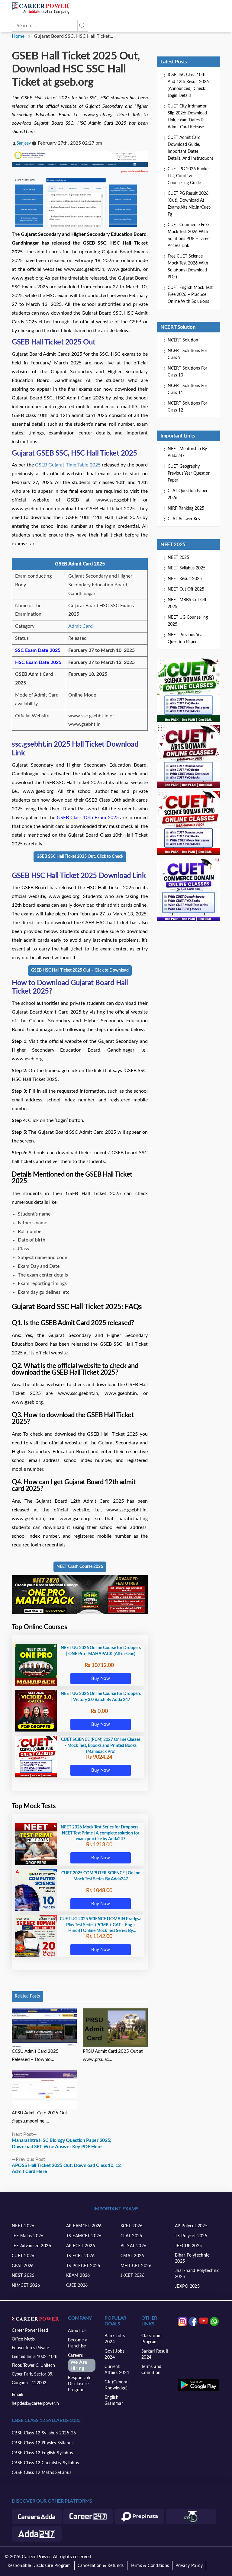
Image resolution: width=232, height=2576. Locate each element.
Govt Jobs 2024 (114, 2354)
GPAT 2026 (23, 2266)
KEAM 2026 (78, 2276)
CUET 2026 (23, 2256)
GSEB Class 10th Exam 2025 (88, 818)
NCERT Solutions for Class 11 (187, 389)
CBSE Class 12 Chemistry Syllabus (45, 2463)
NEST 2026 (23, 2276)
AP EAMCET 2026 (84, 2226)
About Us (77, 2331)
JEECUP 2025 (188, 2246)
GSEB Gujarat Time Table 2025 (68, 465)
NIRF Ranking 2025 (186, 508)
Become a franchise (78, 2343)
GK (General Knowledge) (116, 2385)
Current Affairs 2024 (117, 2370)
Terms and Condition (151, 2370)
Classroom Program (152, 2339)
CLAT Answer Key (184, 519)
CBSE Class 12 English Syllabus (42, 2453)
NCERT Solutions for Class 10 (187, 372)
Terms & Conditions (150, 2566)
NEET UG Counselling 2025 (188, 621)
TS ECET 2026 (80, 2256)
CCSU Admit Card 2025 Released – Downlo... (35, 2055)
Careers (78, 2362)
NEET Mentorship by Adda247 (187, 452)
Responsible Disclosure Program (80, 2384)
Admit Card (81, 626)
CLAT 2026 (131, 2236)
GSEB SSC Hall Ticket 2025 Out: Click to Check (80, 857)
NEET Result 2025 (185, 579)
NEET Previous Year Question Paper (186, 638)
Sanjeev (24, 143)
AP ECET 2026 (81, 2246)
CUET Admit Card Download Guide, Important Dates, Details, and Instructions (191, 148)
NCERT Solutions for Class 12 (187, 407)
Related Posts (27, 1996)
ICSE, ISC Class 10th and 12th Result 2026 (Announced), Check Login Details (188, 85)
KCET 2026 (132, 2226)
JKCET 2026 (132, 2276)
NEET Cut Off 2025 (186, 589)
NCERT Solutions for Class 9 (187, 354)
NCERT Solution (183, 340)
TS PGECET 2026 (83, 2266)
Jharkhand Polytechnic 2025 (197, 2274)
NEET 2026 (23, 2226)
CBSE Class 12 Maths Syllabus (42, 2473)
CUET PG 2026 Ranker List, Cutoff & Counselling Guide (189, 176)
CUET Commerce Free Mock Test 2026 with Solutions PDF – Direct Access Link (189, 235)
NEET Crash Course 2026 (80, 1567)
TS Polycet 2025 (191, 2236)
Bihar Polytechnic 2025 (192, 2258)
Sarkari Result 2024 (155, 2354)
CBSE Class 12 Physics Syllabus (43, 2443)
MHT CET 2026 (136, 2266)
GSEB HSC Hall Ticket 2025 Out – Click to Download (80, 970)
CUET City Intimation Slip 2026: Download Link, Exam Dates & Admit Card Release (188, 117)
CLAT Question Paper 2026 (188, 494)
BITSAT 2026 (134, 2246)
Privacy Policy (189, 2566)
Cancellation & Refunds (101, 2566)
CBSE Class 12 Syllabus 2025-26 (44, 2433)
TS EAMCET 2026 (84, 2236)
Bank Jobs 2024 (115, 2339)
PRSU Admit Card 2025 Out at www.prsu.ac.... (113, 2055)
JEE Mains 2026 (28, 2236)
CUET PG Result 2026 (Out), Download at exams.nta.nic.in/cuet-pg (190, 204)
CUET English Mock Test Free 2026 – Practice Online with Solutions (190, 295)
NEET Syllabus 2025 (187, 568)
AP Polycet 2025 (191, 2226)
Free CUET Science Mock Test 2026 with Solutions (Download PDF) (188, 267)
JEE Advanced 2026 (31, 2246)
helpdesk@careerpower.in (35, 2404)
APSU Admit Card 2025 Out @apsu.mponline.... (39, 2117)
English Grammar (114, 2401)
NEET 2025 (178, 558)
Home (18, 36)
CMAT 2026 (132, 2256)
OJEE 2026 (77, 2286)
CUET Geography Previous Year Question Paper (189, 473)
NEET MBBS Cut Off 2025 (187, 603)
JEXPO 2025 (187, 2286)
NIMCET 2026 (26, 2286)
